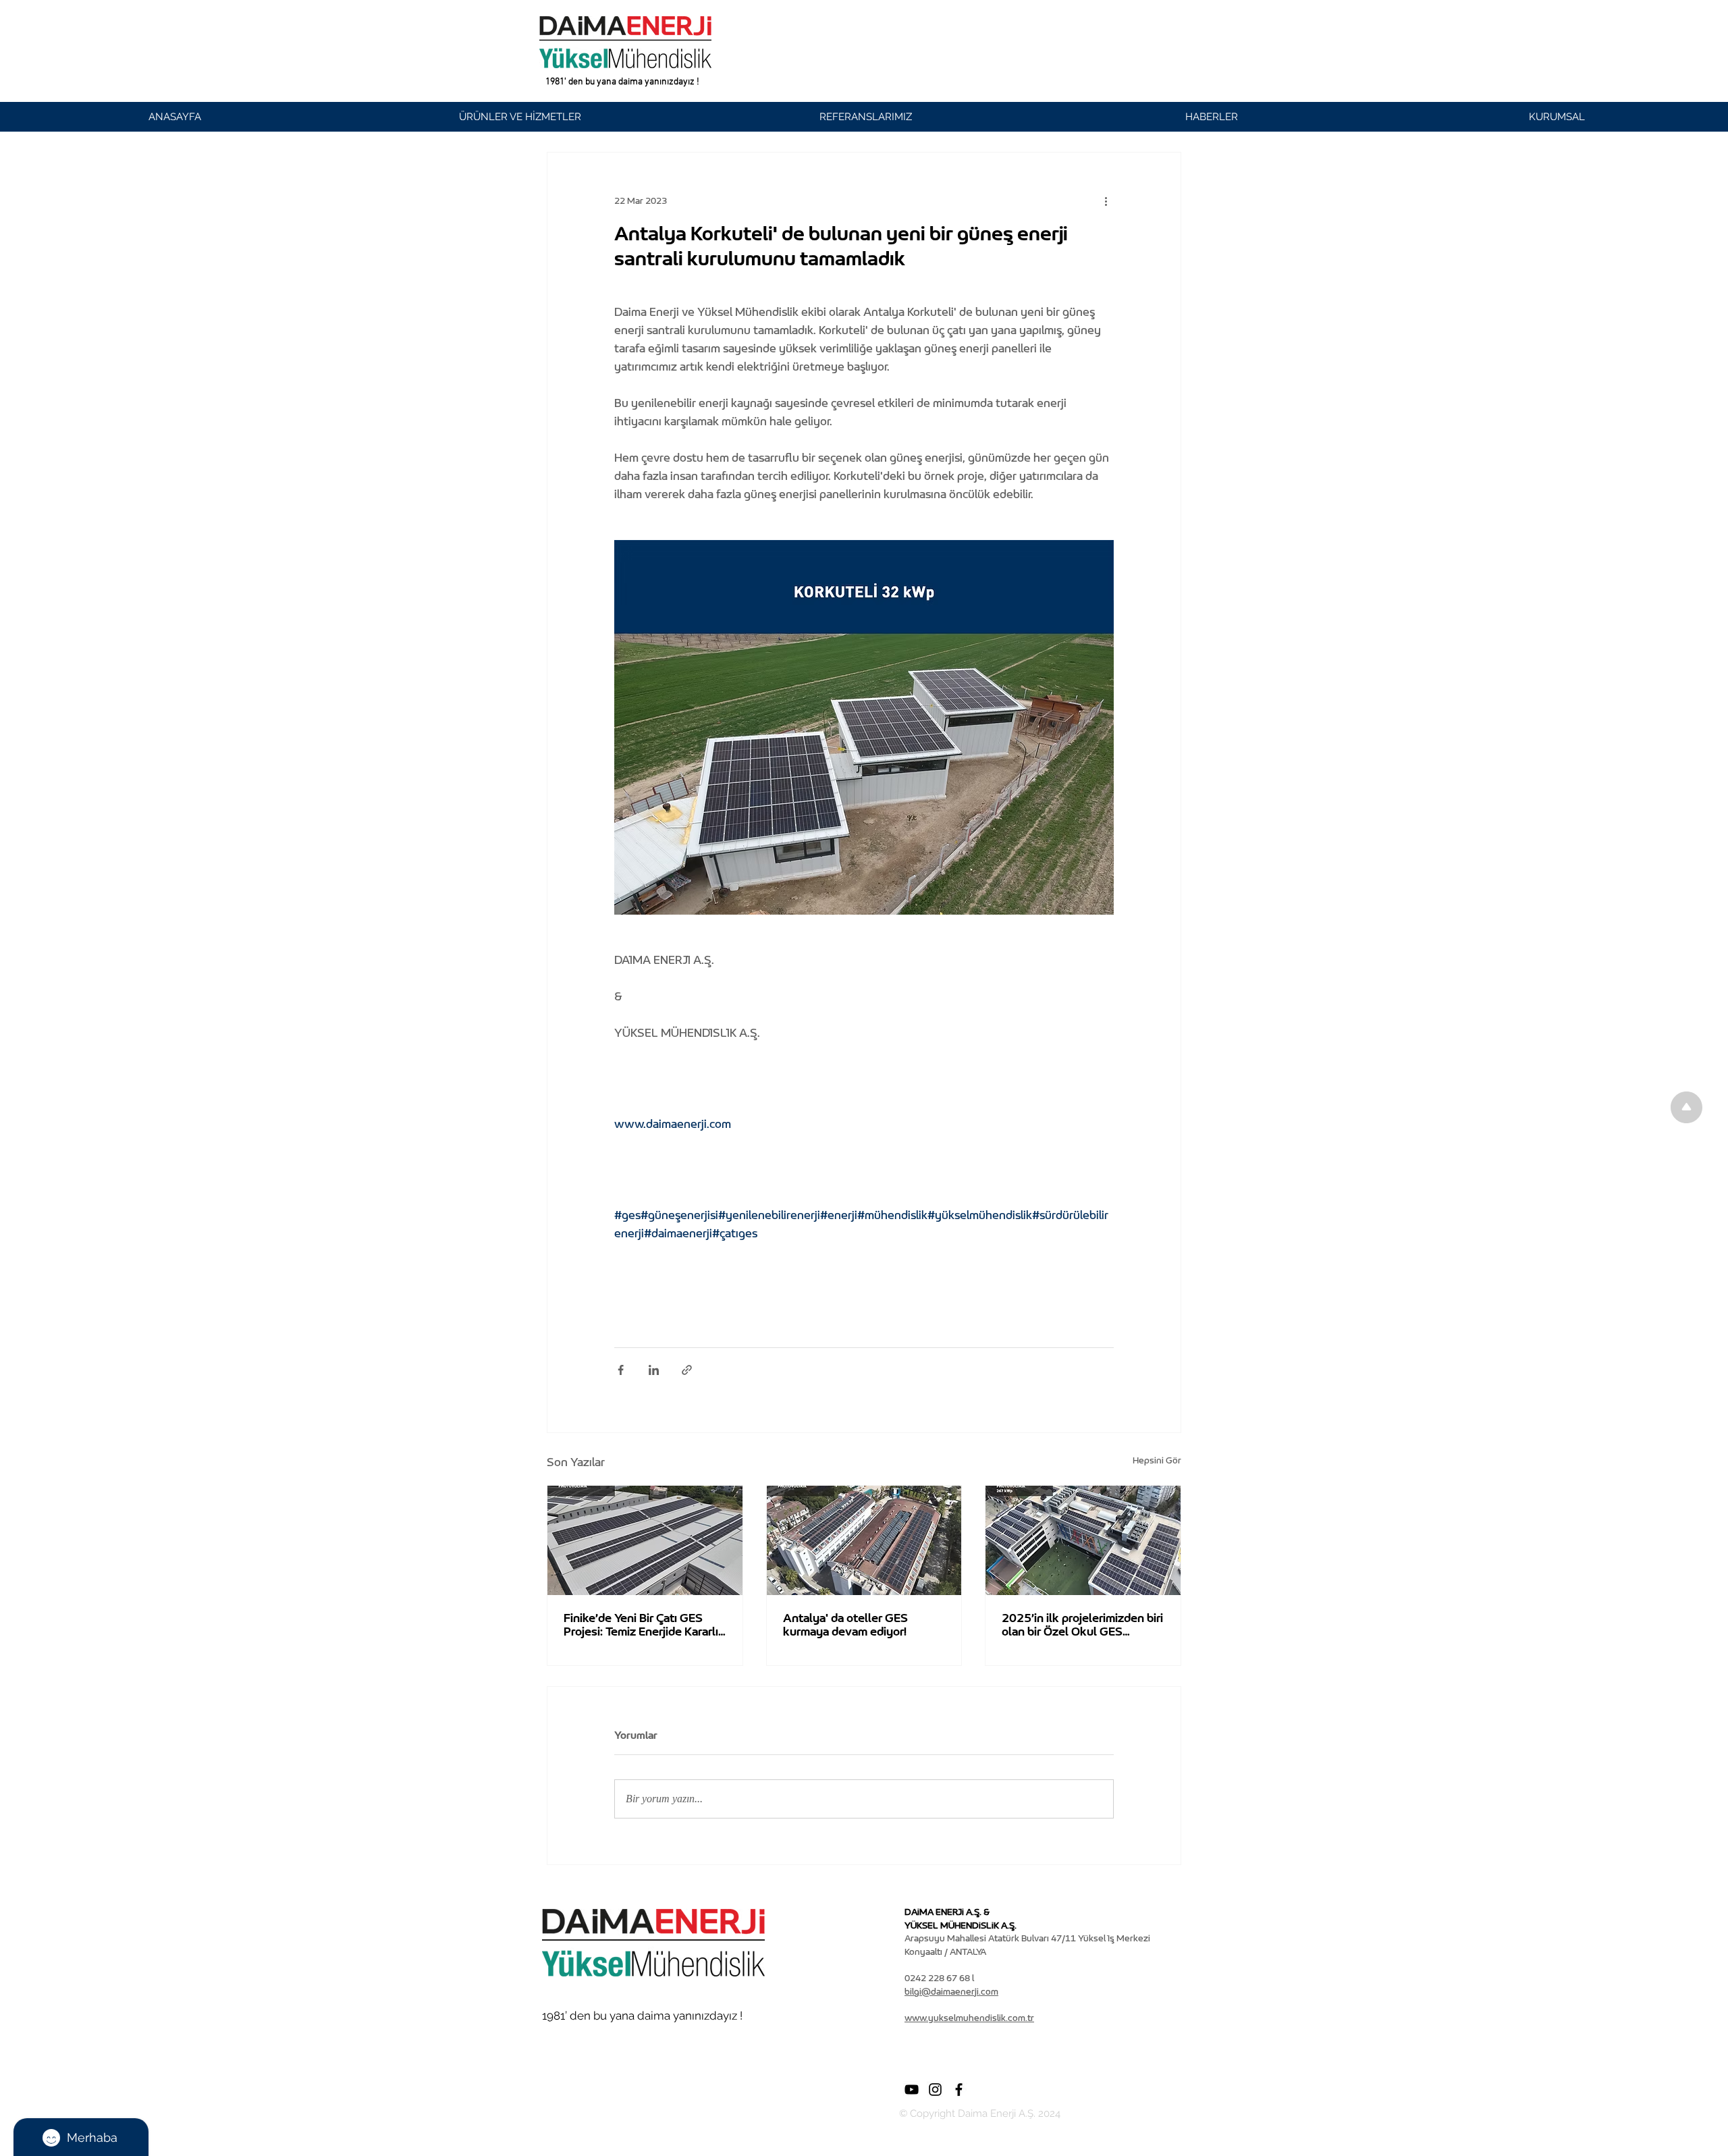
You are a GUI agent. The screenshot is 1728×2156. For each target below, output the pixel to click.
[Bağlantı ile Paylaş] (687, 1370)
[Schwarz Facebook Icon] (959, 2090)
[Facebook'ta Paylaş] (621, 1370)
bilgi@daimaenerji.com (951, 1992)
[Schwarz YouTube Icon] (912, 2090)
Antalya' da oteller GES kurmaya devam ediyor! (845, 1625)
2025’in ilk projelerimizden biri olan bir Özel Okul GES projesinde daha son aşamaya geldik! (1082, 1625)
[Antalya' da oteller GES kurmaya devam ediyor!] (864, 1540)
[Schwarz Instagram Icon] (935, 2090)
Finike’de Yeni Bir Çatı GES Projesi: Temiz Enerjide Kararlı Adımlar (641, 1625)
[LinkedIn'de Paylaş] (654, 1370)
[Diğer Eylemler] (1106, 201)
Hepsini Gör (1157, 1460)
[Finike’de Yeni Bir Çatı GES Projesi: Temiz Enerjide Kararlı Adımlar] (645, 1540)
